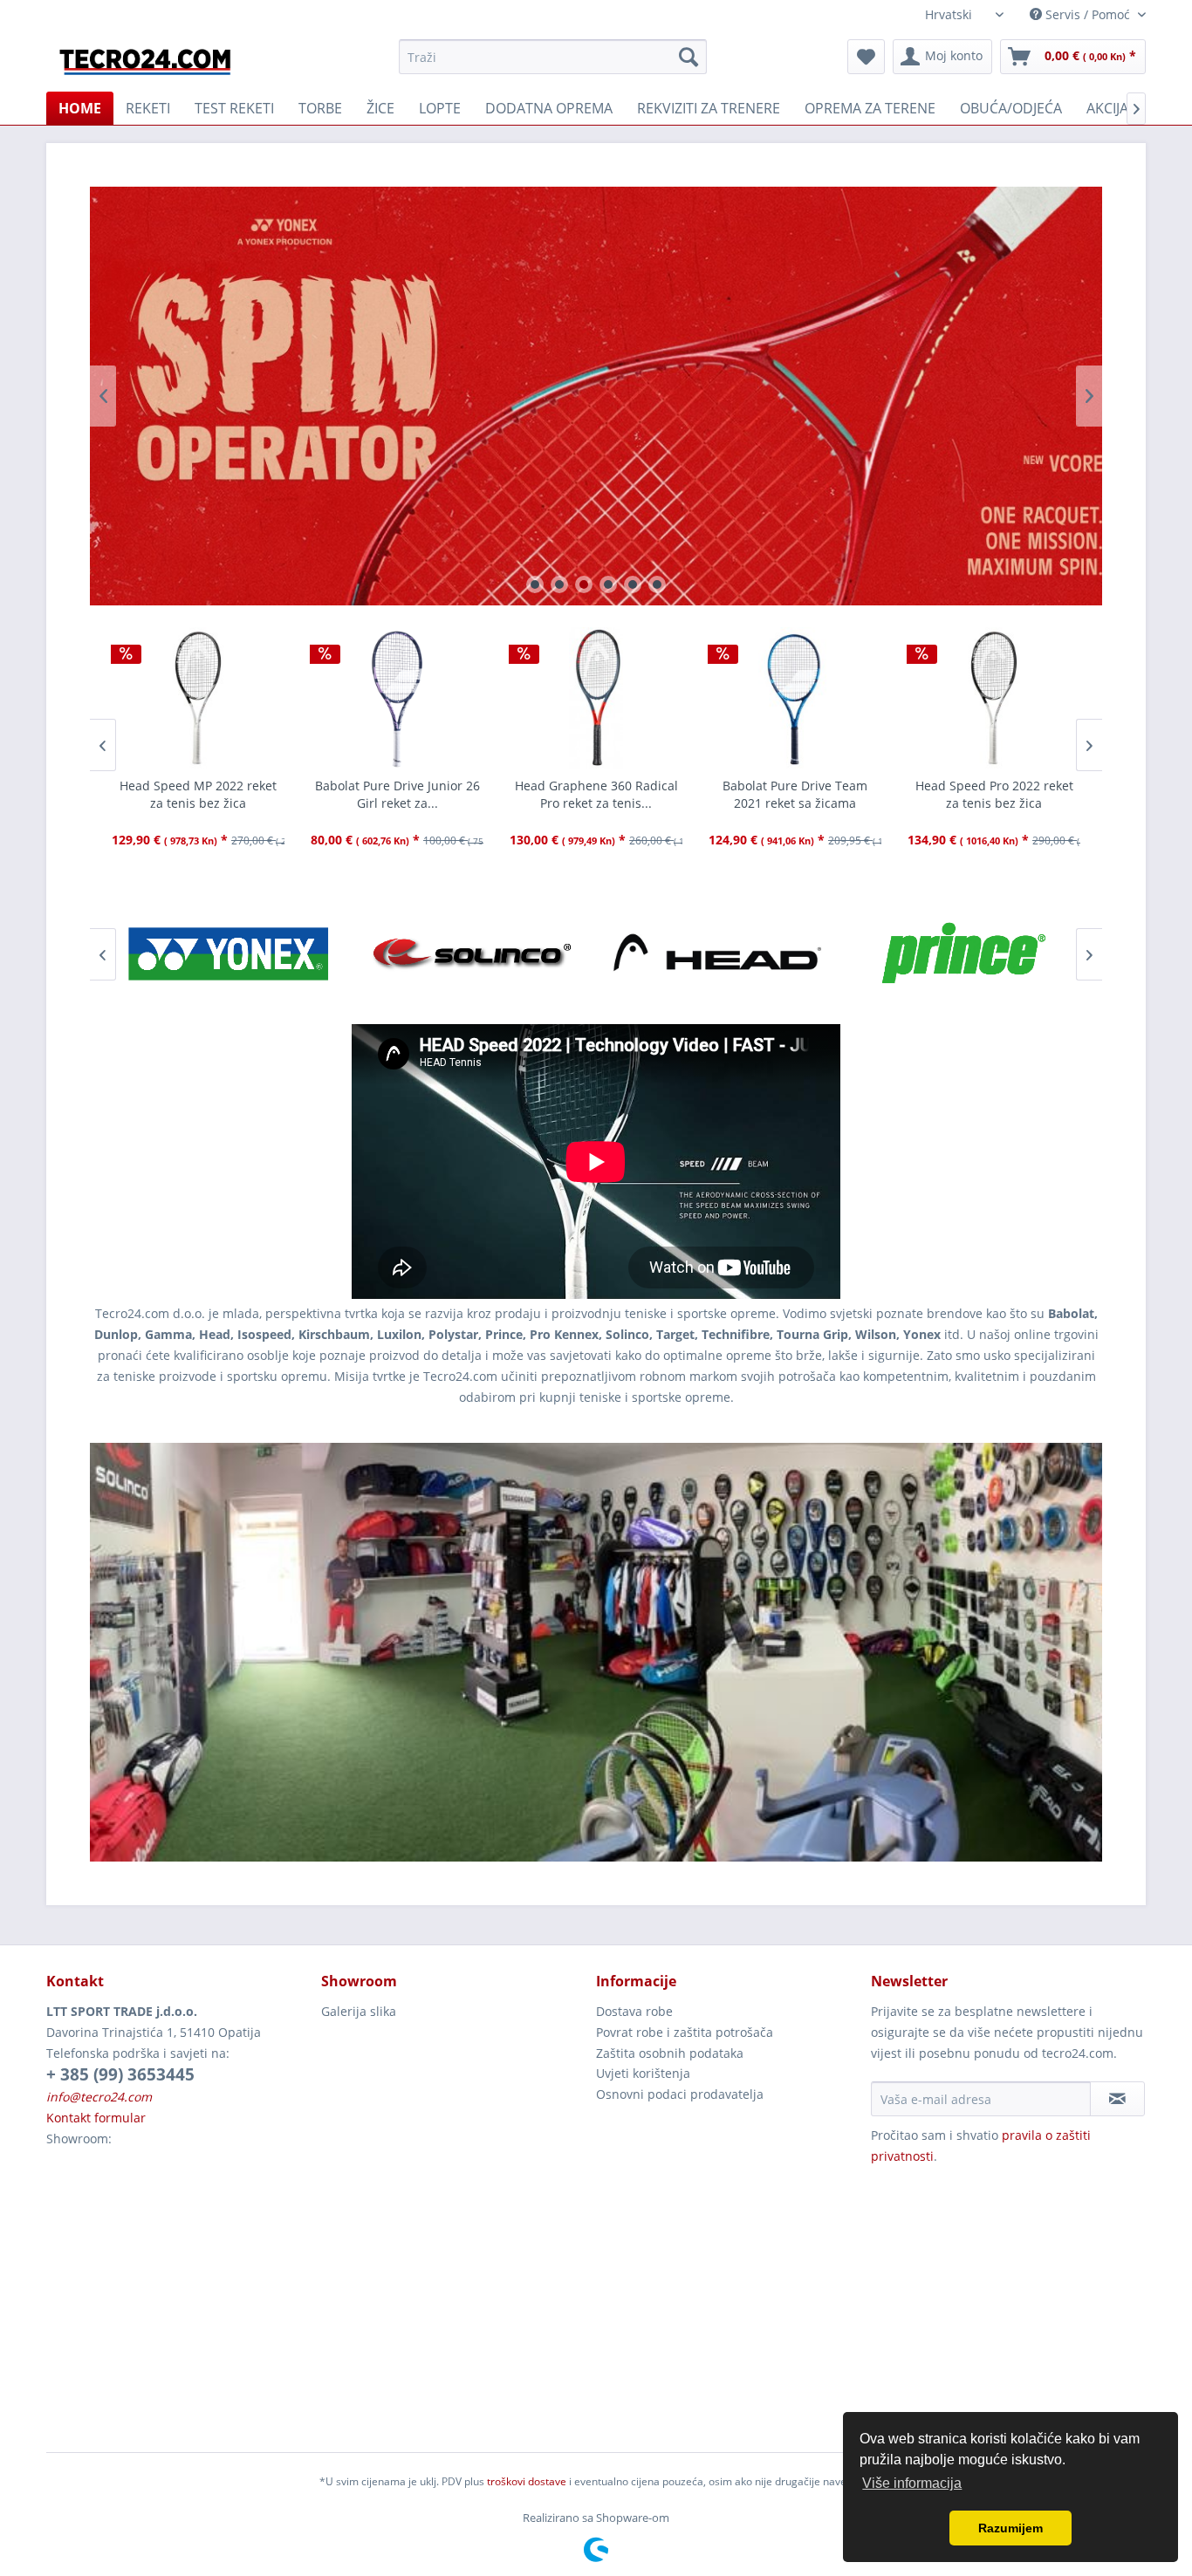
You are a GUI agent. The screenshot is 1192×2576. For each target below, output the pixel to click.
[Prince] (718, 954)
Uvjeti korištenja (643, 2073)
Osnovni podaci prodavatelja (680, 2094)
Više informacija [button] (912, 2483)
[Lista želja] (866, 57)
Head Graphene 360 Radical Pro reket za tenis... (397, 794)
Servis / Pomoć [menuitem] (1088, 14)
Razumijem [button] (1010, 2528)
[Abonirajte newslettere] (1117, 2099)
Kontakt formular (96, 2118)
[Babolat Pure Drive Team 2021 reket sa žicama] (596, 698)
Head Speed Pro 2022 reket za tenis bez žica (795, 794)
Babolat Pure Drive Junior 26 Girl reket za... (199, 794)
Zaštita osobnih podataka (670, 2053)
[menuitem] (553, 57)
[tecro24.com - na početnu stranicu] (147, 61)
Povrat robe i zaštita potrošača (685, 2032)
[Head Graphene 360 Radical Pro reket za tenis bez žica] (397, 698)
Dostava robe (634, 2011)
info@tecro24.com (99, 2097)
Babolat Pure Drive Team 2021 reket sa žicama (596, 794)
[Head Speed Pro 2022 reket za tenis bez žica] (795, 698)
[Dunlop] (963, 954)
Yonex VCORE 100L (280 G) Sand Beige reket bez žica (994, 794)
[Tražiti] (688, 57)
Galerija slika (359, 2011)
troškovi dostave (527, 2481)
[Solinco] (229, 954)
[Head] (474, 954)
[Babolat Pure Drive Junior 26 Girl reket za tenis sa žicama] (198, 698)
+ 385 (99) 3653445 (120, 2074)
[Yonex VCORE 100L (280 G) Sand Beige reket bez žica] (994, 698)
